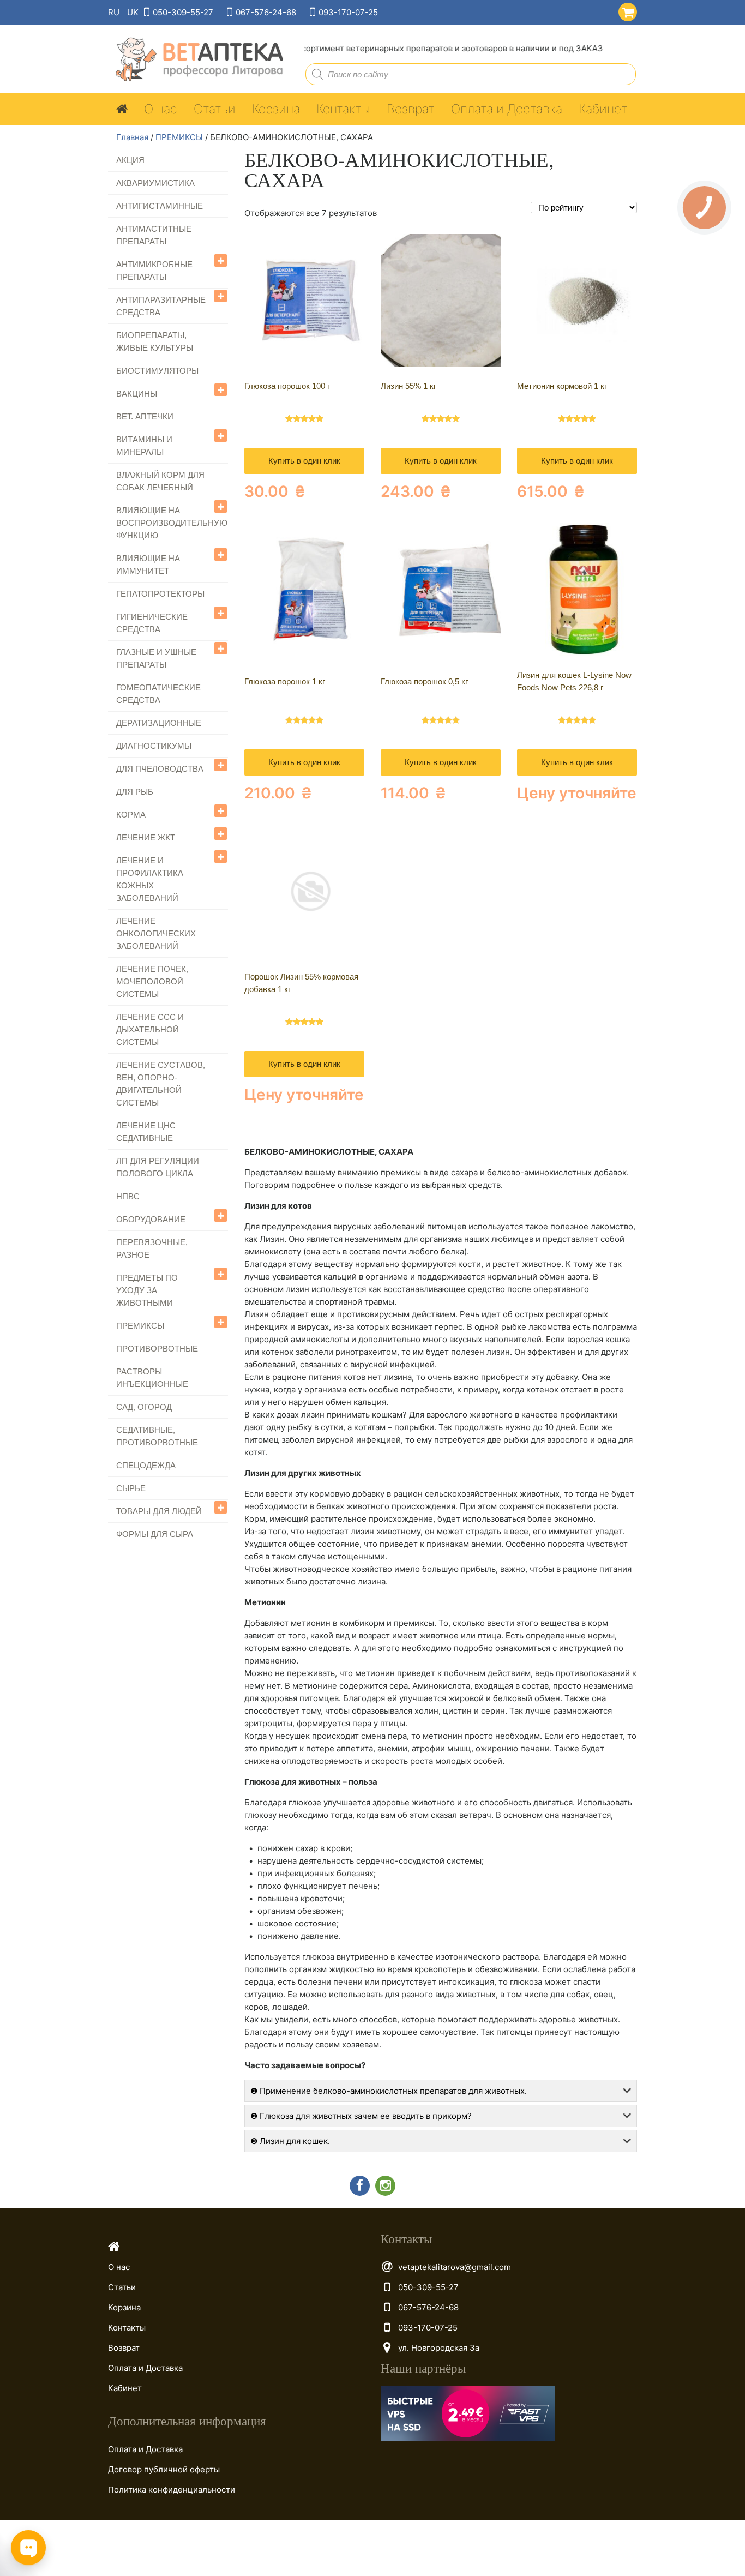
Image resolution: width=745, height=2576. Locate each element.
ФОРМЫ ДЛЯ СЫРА (155, 1534)
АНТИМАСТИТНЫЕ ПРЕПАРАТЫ (154, 235)
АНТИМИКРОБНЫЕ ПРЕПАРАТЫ (154, 271)
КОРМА (131, 815)
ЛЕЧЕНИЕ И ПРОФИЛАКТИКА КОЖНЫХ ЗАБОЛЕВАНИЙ (150, 879)
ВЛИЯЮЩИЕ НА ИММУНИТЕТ (148, 565)
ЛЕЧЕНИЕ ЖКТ (146, 837)
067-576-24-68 (266, 12)
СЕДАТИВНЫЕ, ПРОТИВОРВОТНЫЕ (157, 1436)
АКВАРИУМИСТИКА (155, 183)
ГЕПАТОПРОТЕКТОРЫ (160, 594)
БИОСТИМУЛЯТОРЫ (157, 371)
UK (133, 12)
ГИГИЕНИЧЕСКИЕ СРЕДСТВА (152, 623)
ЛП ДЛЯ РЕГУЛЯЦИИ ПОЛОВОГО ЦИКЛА (158, 1167)
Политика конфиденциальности (172, 2490)
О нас (161, 109)
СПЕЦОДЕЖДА (146, 1465)
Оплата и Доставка (507, 109)
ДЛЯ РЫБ (135, 792)
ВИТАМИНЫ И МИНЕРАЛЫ (144, 446)
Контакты (343, 109)
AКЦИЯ (130, 160)
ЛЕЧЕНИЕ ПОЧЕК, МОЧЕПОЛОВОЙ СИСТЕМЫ (152, 981)
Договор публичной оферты (164, 2469)
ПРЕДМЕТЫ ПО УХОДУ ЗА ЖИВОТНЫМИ (147, 1290)
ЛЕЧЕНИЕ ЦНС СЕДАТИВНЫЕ (146, 1132)
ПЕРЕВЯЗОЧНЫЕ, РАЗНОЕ (152, 1248)
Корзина (276, 109)
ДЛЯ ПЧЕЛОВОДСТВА (160, 769)
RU (114, 12)
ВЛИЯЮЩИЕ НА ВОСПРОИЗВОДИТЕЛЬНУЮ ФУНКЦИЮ (172, 523)
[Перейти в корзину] (625, 10)
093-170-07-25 (348, 12)
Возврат (411, 109)
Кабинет (603, 109)
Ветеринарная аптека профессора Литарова (196, 60)
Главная (132, 137)
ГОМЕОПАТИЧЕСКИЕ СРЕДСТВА (158, 694)
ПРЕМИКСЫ (179, 137)
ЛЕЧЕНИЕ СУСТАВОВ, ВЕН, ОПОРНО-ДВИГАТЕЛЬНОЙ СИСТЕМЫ (161, 1084)
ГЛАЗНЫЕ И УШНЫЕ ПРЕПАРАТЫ (156, 658)
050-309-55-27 (183, 12)
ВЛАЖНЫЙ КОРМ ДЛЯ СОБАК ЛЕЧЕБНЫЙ (160, 481)
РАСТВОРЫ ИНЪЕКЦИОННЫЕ (152, 1378)
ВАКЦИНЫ (137, 394)
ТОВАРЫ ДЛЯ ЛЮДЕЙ (159, 1511)
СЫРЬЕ (131, 1488)
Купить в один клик (304, 461)
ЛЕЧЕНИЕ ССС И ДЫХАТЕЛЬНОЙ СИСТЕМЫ (150, 1029)
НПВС (128, 1196)
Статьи (215, 109)
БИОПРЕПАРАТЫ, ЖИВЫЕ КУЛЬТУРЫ (155, 341)
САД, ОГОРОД (144, 1407)
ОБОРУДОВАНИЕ (151, 1219)
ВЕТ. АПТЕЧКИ (145, 416)
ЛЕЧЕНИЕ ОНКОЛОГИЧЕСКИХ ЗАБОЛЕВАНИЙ (156, 933)
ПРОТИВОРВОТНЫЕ (157, 1349)
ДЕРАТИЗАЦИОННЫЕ (159, 723)
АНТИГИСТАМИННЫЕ (160, 206)
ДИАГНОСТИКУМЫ (154, 746)
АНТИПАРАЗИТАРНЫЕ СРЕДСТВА (161, 306)
